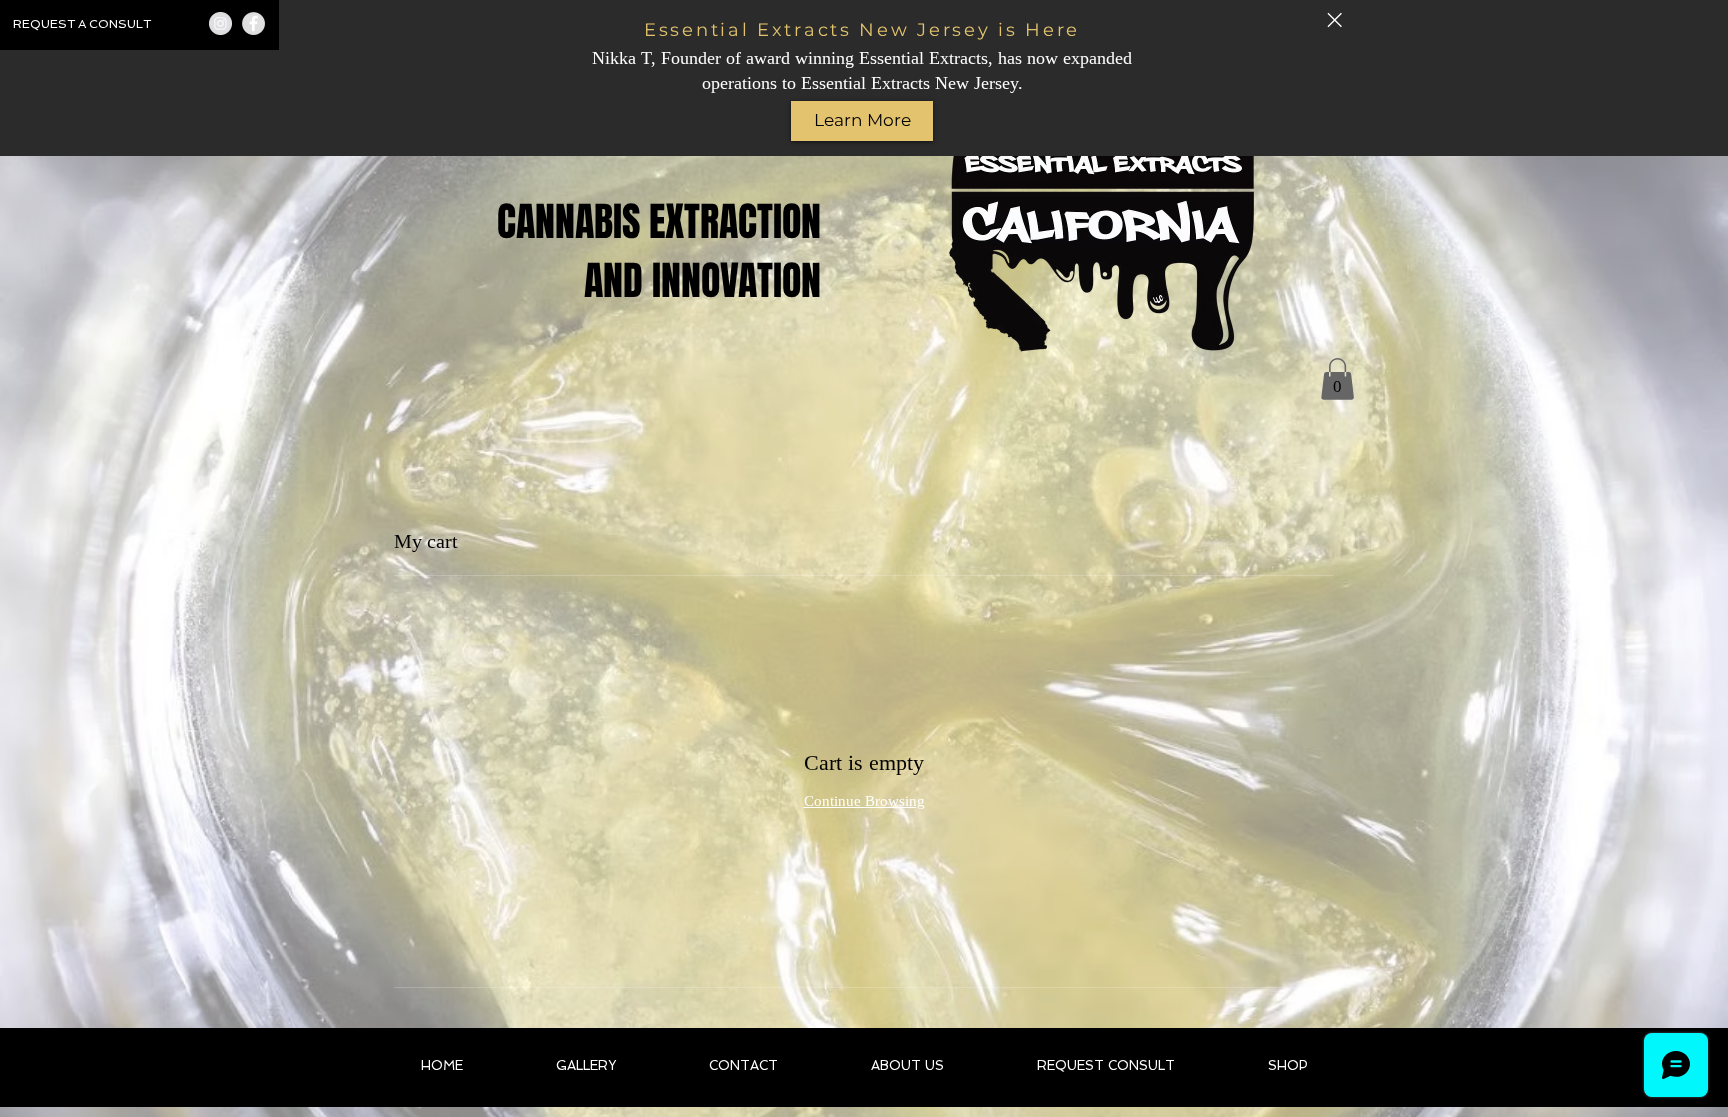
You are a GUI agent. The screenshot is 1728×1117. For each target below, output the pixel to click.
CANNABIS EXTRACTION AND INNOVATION (659, 251)
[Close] (1334, 20)
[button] (1337, 379)
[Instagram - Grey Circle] (220, 23)
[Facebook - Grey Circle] (253, 23)
